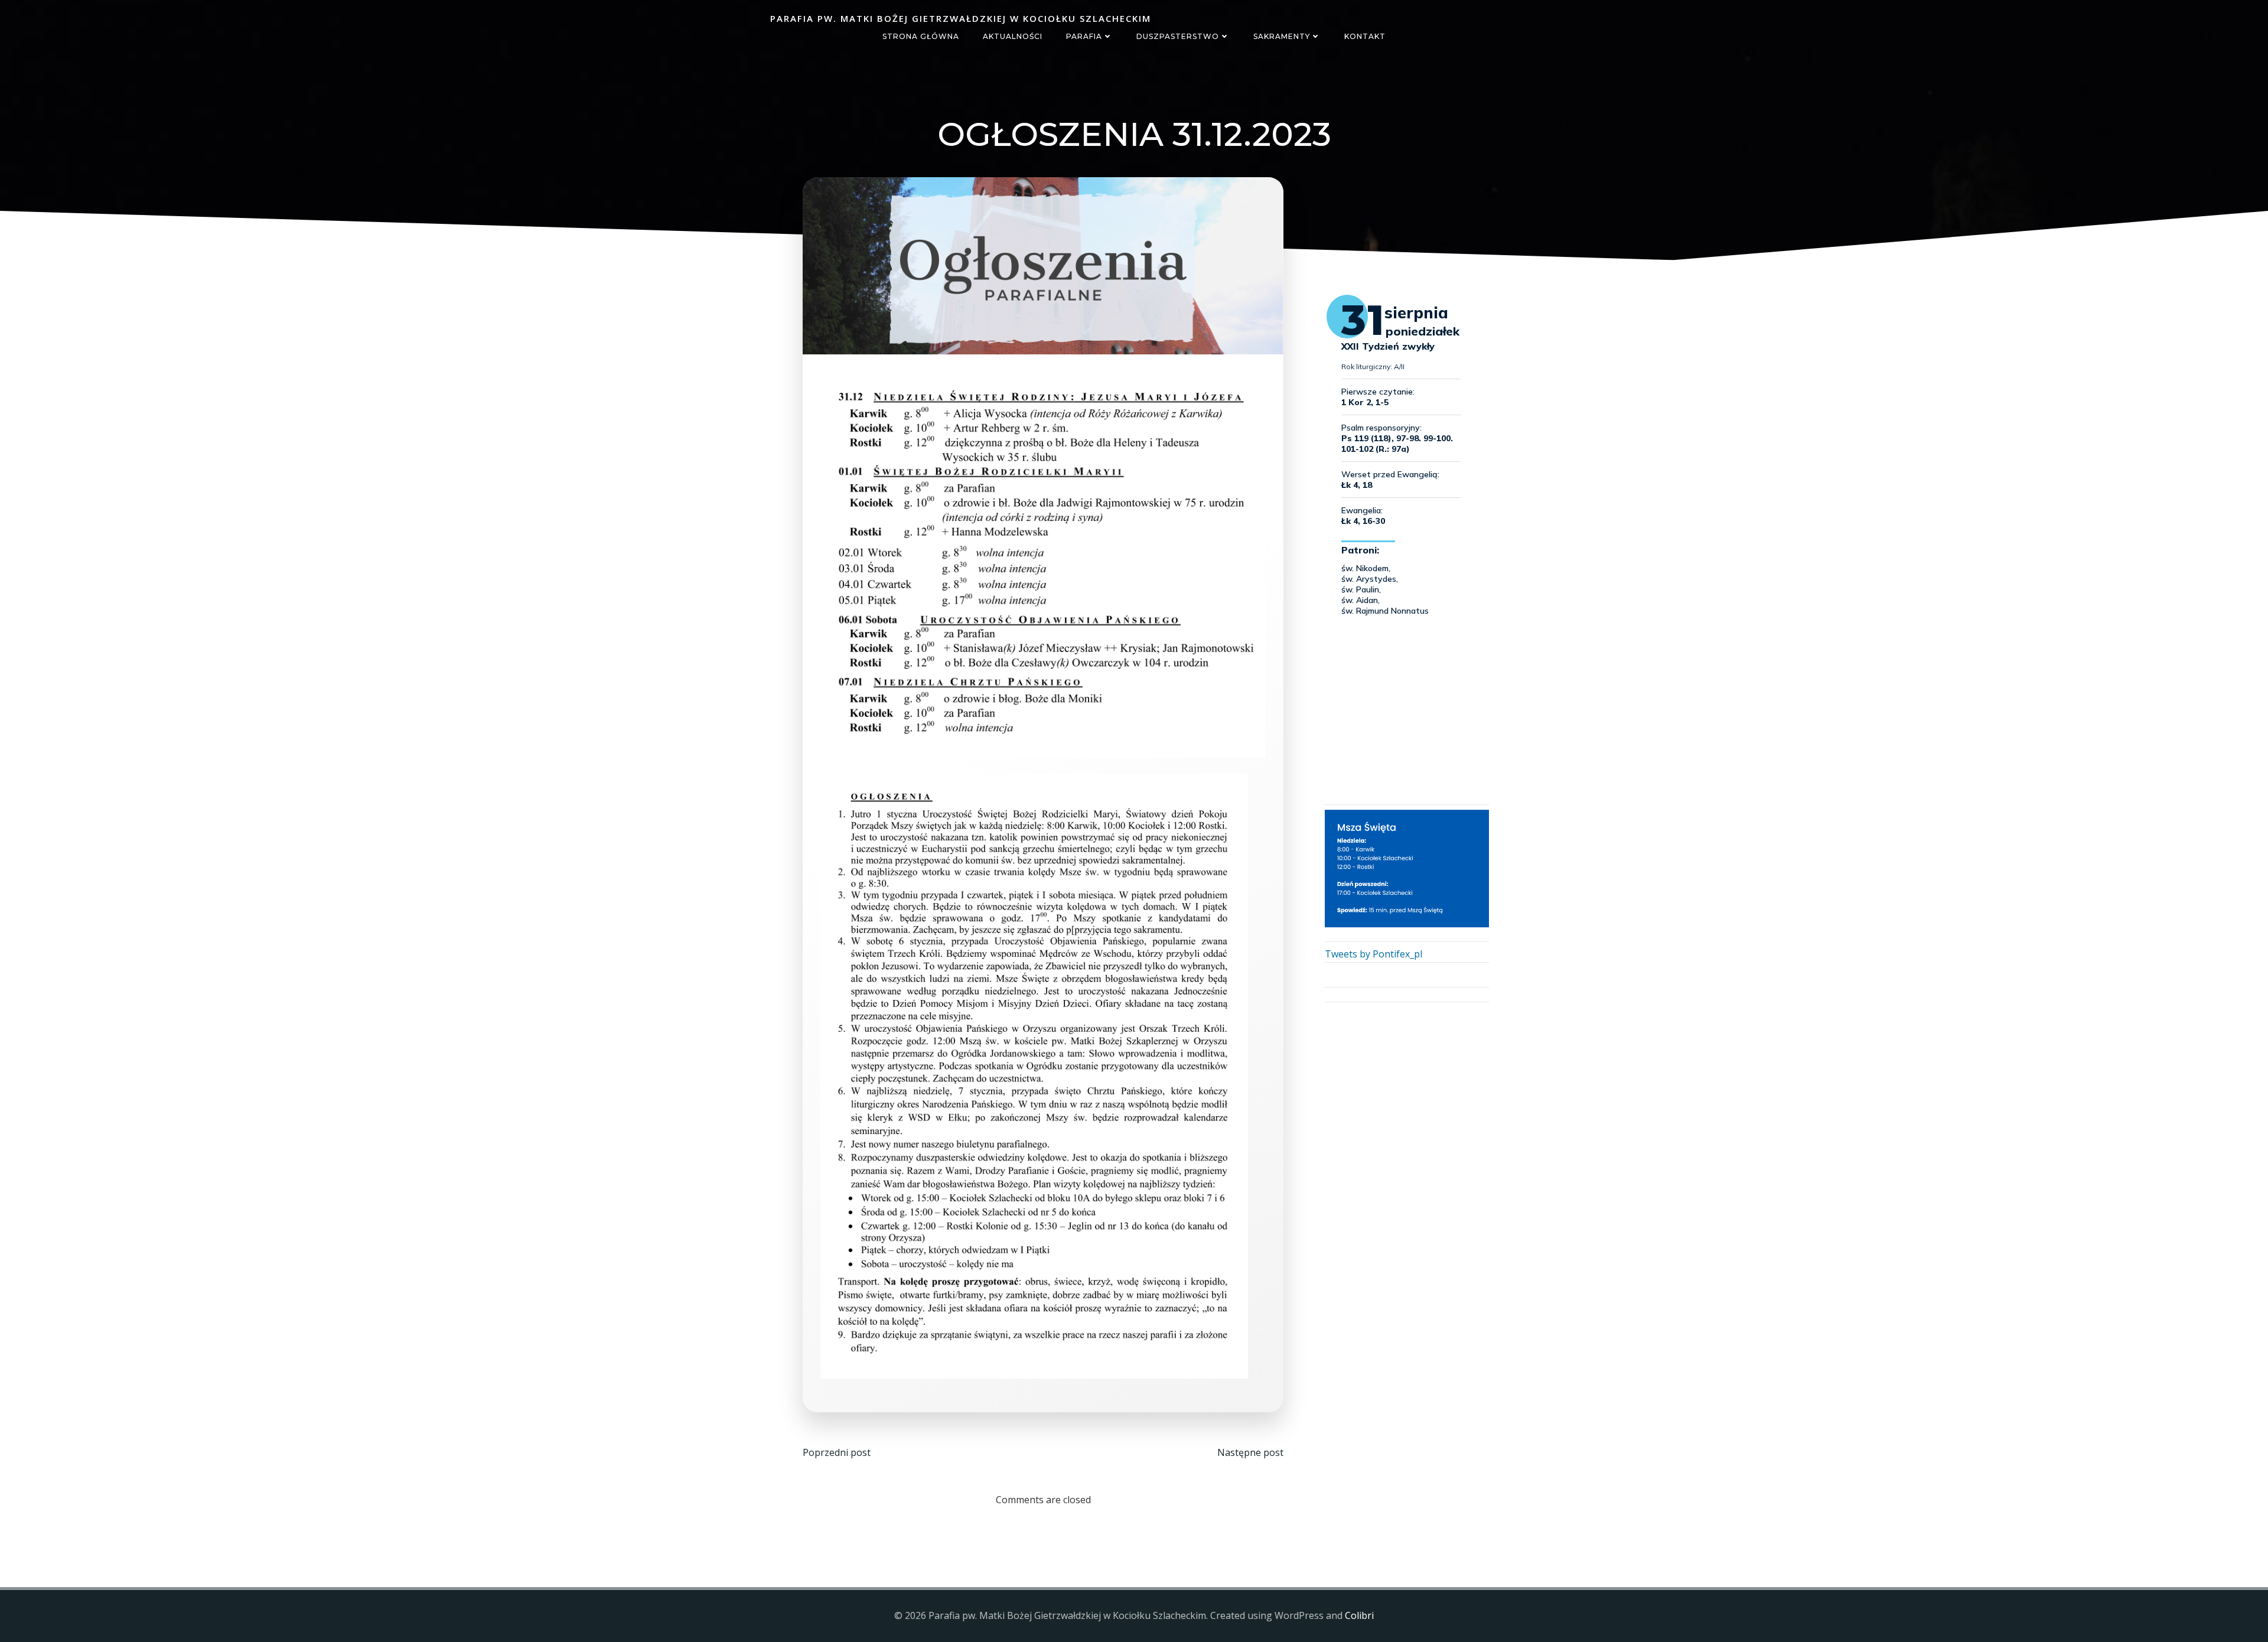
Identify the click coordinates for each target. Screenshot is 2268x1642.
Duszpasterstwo (1178, 36)
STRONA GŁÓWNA (921, 36)
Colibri (1359, 1615)
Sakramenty (1282, 36)
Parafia (1084, 36)
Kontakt (1365, 36)
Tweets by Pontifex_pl (1373, 954)
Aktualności (1013, 36)
